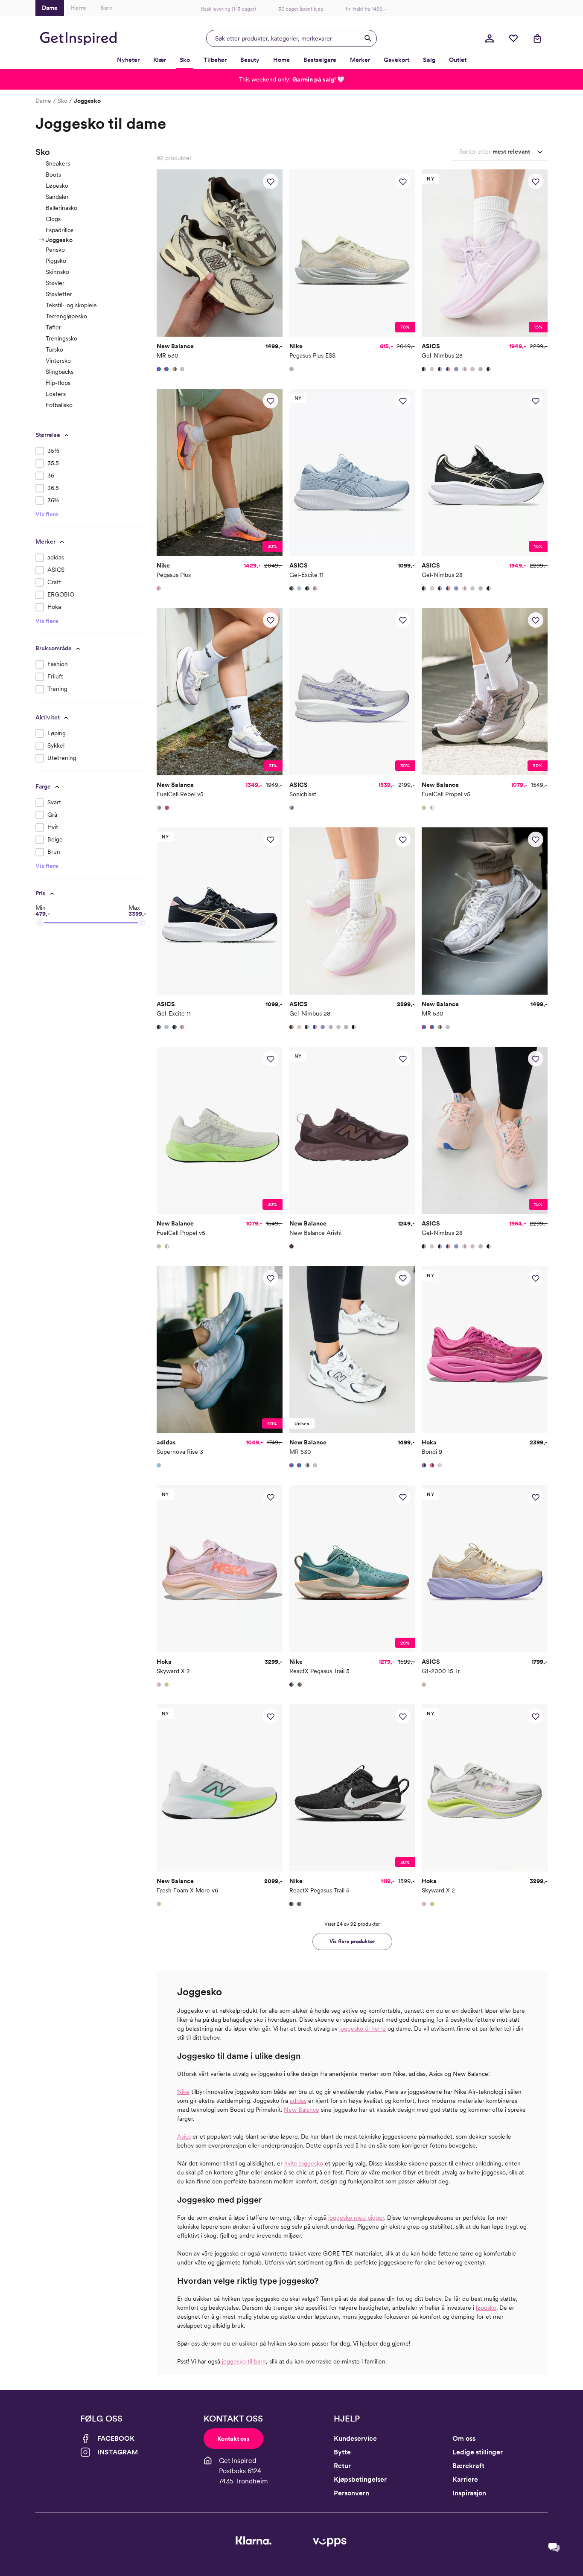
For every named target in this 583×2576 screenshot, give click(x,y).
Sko (63, 101)
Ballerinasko (61, 208)
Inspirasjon (469, 2493)
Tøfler (53, 327)
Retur (342, 2466)
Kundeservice (355, 2438)
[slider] (40, 923)
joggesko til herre (363, 2029)
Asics (184, 2136)
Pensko (55, 250)
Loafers (56, 394)
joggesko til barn (244, 2361)
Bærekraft (468, 2466)
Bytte (342, 2452)
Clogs (53, 219)
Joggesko (59, 240)
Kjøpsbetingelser (360, 2479)
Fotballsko (59, 405)
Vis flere (47, 514)
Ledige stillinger (478, 2452)
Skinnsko (57, 272)
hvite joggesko (304, 2163)
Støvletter (59, 294)
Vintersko (58, 361)
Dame (43, 101)
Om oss (464, 2438)
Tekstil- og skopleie (71, 305)
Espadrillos (60, 230)
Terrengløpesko (66, 316)
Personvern (351, 2493)
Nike (183, 2092)
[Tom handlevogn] (537, 38)
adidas (298, 2101)
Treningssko (61, 338)
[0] (513, 38)
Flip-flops (58, 383)
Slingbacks (60, 372)
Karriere (465, 2479)
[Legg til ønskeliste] (271, 181)
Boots (53, 175)
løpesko (486, 2308)
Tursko (54, 349)
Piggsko (56, 261)
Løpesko (57, 186)
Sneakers (58, 163)
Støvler (55, 283)
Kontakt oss (233, 2439)
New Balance (302, 2110)
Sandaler (57, 197)
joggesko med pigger (356, 2218)
